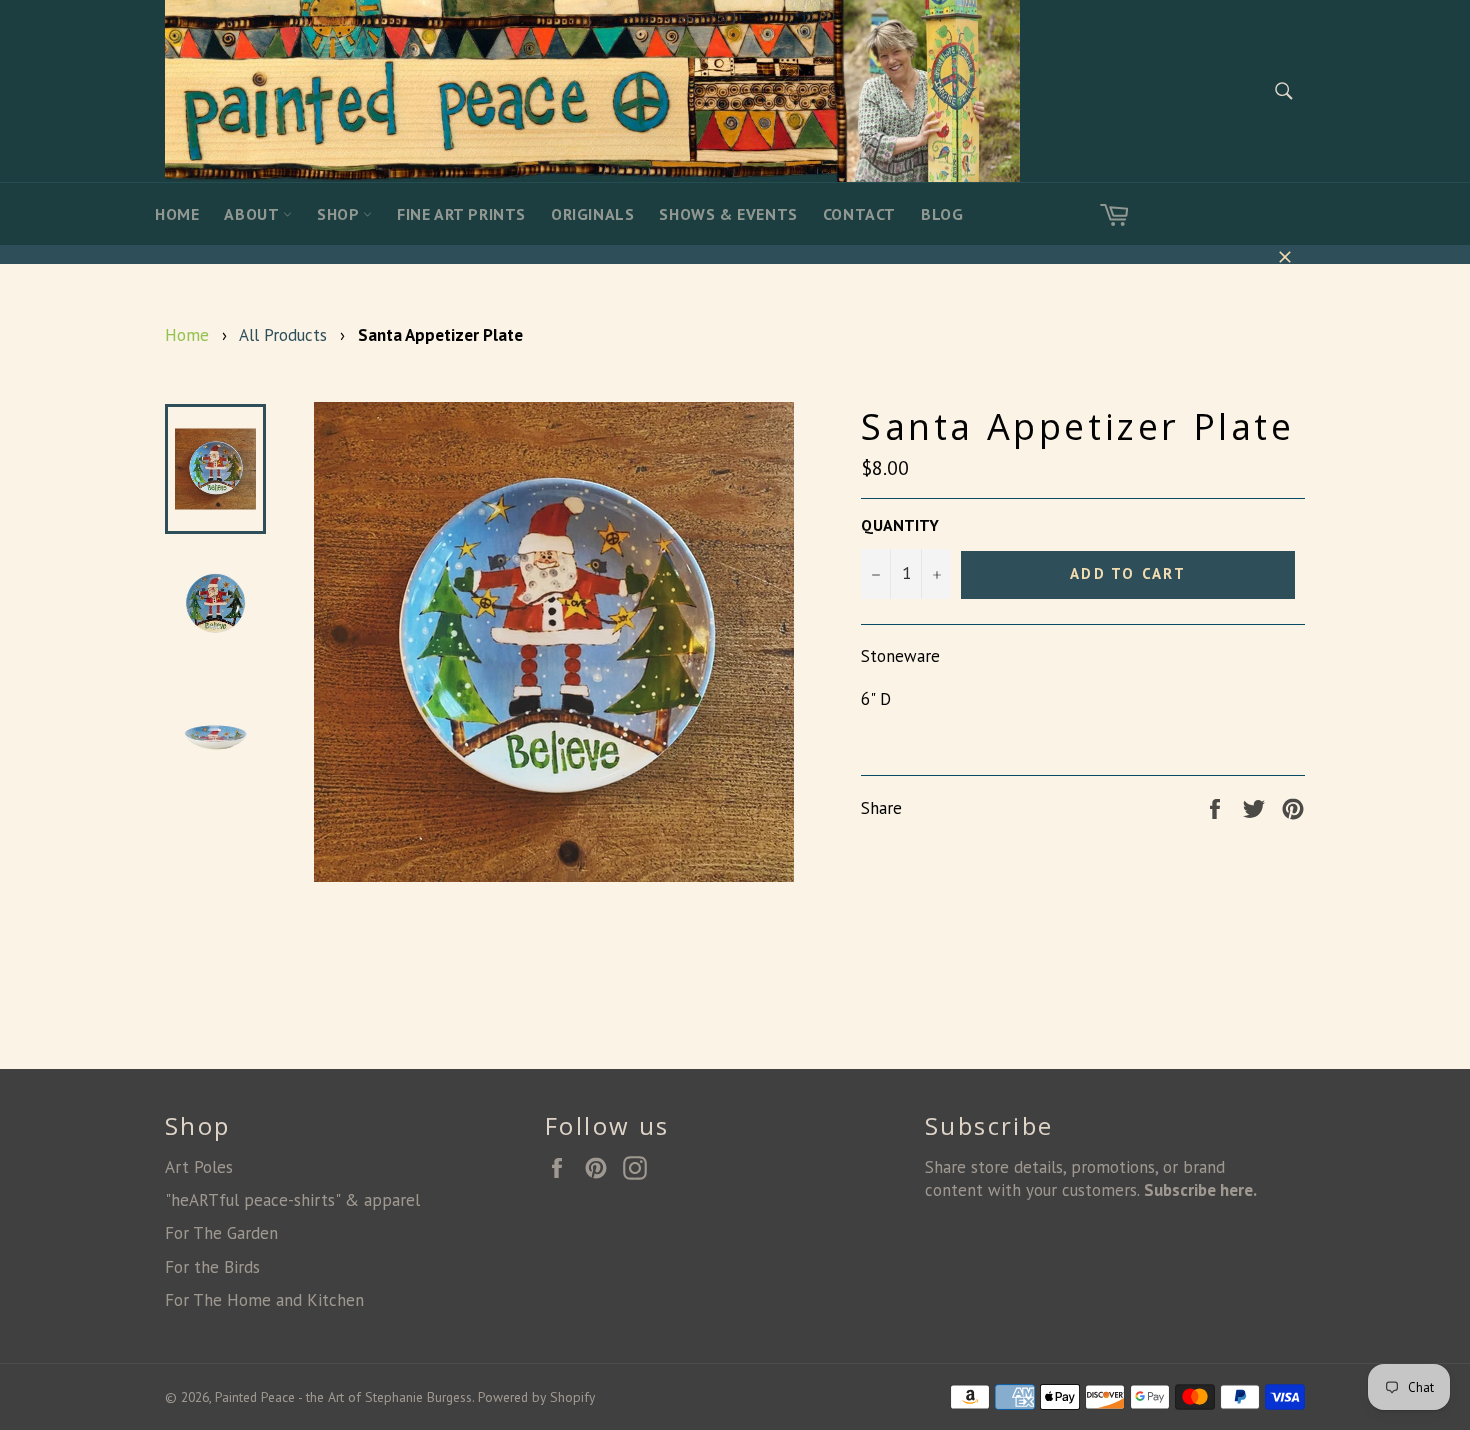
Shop (340, 214)
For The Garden (221, 1233)
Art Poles (199, 1167)
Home (177, 214)
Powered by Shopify (536, 1397)
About (253, 214)
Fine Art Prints (461, 214)
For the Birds (212, 1267)
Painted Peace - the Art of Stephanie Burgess (343, 1397)
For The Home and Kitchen (264, 1300)
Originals (592, 214)
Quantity (900, 525)
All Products (283, 335)
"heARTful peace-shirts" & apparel (292, 1200)
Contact (859, 214)
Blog (942, 214)
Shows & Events (728, 214)
